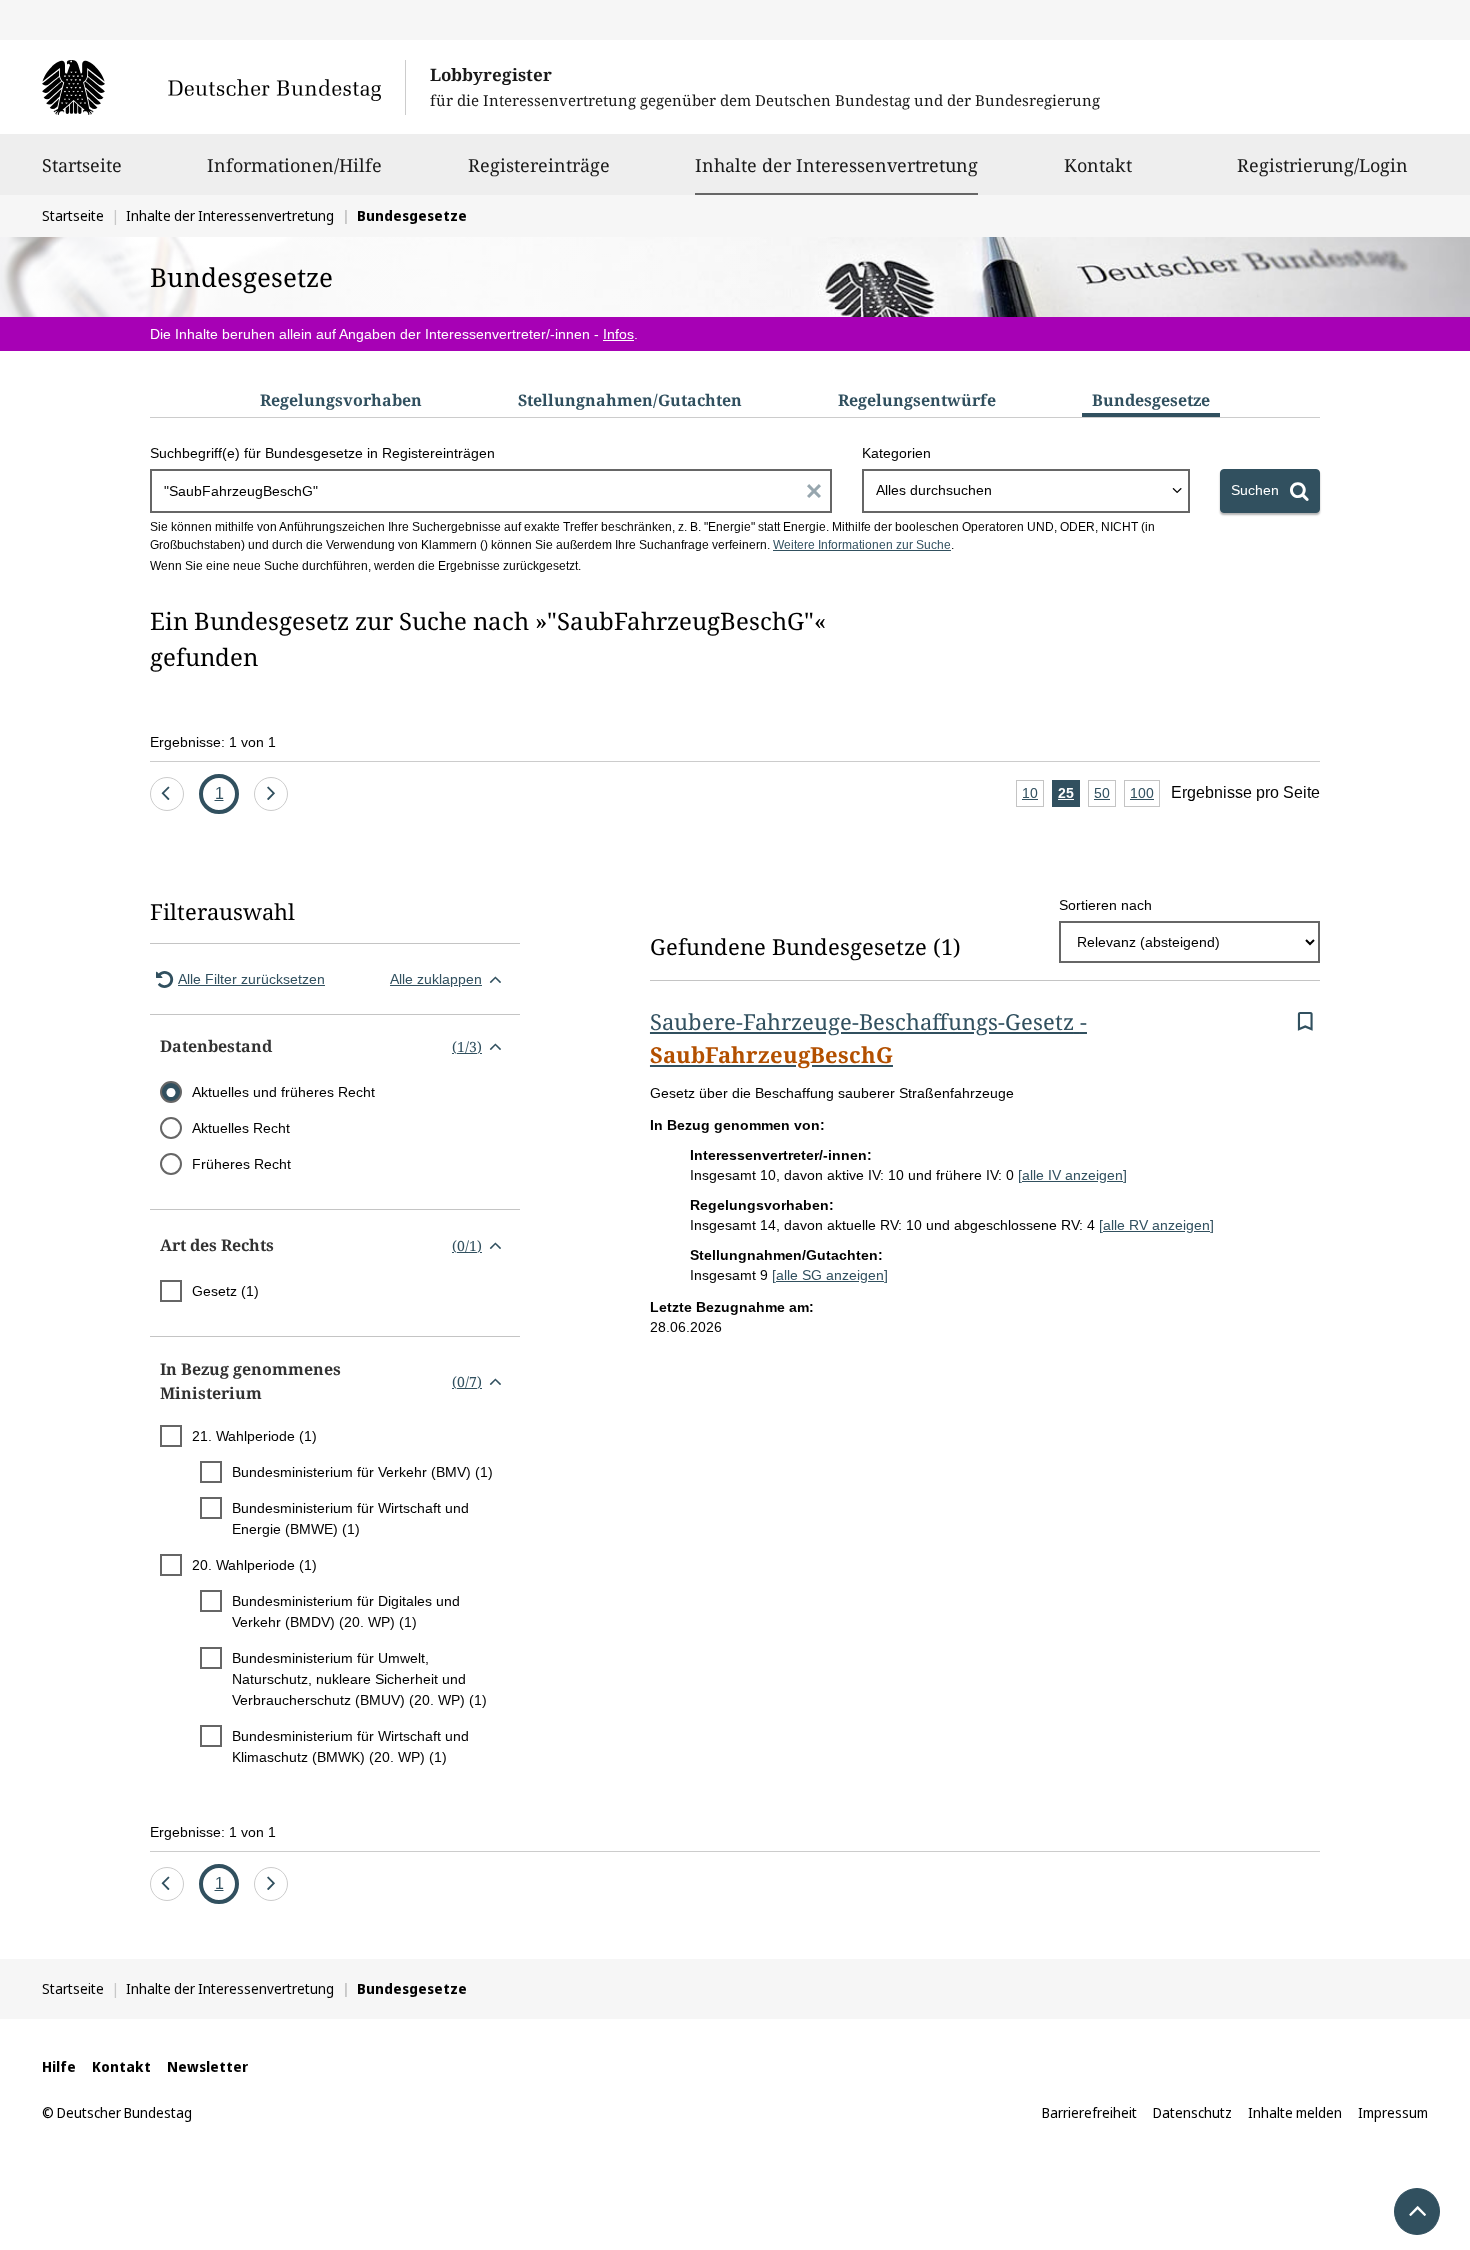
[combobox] (1026, 491)
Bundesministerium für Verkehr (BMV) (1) (362, 1472)
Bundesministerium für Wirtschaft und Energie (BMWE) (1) (350, 1518)
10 (1033, 796)
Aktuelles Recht (241, 1128)
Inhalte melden (1295, 2112)
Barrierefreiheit (1089, 2112)
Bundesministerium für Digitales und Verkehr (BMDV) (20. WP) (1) (346, 1611)
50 (1105, 796)
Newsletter (207, 2066)
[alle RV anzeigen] (1156, 1225)
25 (1069, 796)
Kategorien (896, 453)
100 (1145, 796)
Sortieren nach (1105, 905)
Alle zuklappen (436, 979)
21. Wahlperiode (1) (254, 1436)
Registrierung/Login (1322, 165)
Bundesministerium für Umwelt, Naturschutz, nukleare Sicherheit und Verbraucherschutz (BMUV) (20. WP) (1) (359, 1679)
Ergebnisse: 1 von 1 (213, 742)
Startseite (82, 165)
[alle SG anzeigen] (830, 1275)
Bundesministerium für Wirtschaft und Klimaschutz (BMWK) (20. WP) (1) (350, 1746)
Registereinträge (539, 165)
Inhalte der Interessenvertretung (836, 164)
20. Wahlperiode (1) (254, 1565)
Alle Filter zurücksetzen (251, 979)
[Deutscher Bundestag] (223, 87)
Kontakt (1098, 165)
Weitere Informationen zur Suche (862, 545)
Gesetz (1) (225, 1291)
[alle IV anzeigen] (1072, 1175)
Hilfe (59, 2066)
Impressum (1393, 2112)
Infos (618, 334)
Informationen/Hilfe (294, 165)
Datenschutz (1192, 2112)
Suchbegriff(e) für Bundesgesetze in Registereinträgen (322, 453)
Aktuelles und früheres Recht (283, 1092)
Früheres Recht (241, 1164)
